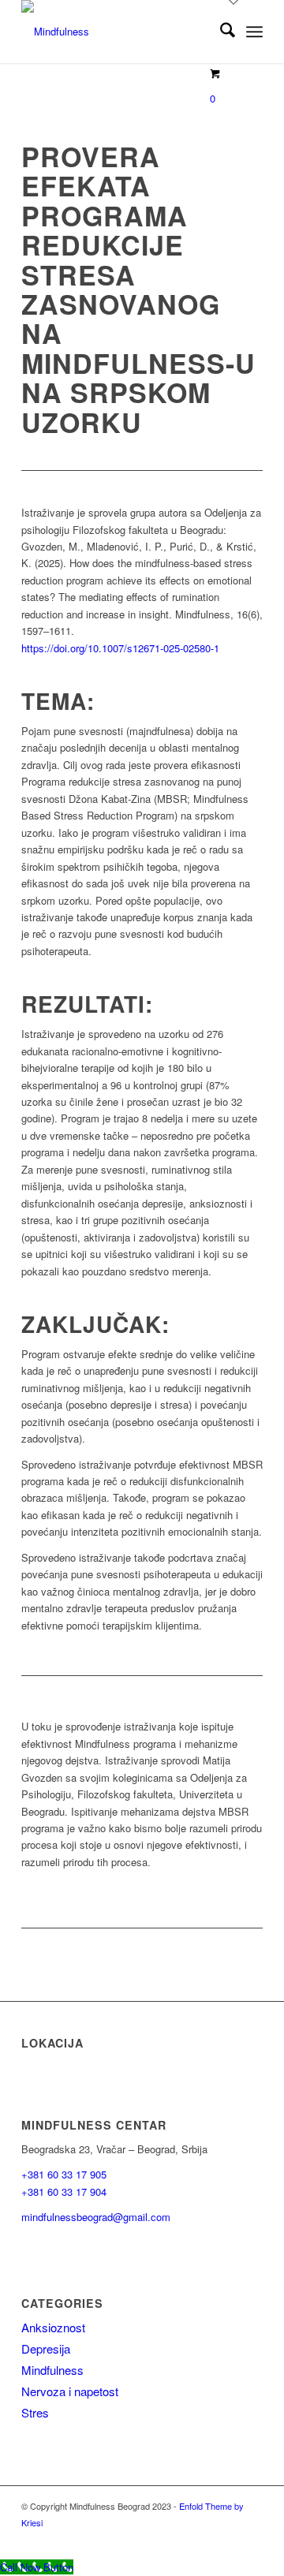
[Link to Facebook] (227, 2539)
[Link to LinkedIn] (251, 2539)
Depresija (46, 2348)
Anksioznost (53, 2327)
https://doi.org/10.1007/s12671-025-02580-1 (120, 648)
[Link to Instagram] (204, 2539)
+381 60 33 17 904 (64, 2191)
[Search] (220, 32)
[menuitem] (220, 32)
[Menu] (254, 32)
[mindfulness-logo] (118, 32)
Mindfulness (52, 2370)
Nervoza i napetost (70, 2391)
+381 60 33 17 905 (64, 2174)
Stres (35, 2412)
